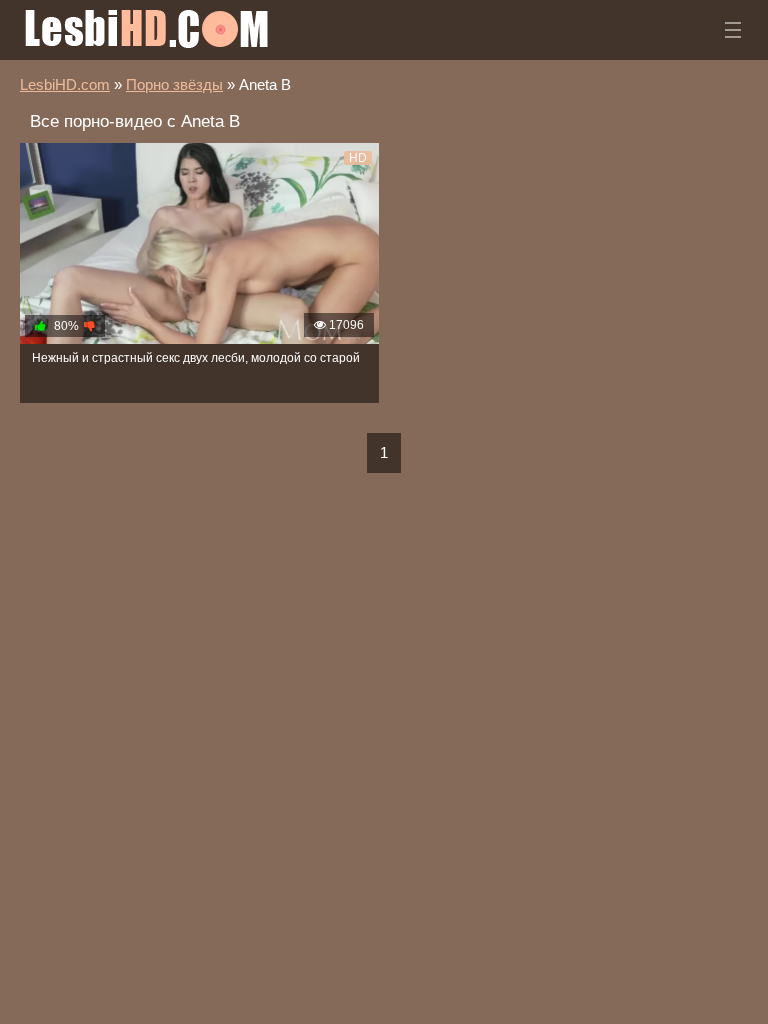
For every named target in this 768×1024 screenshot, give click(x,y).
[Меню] (733, 30)
